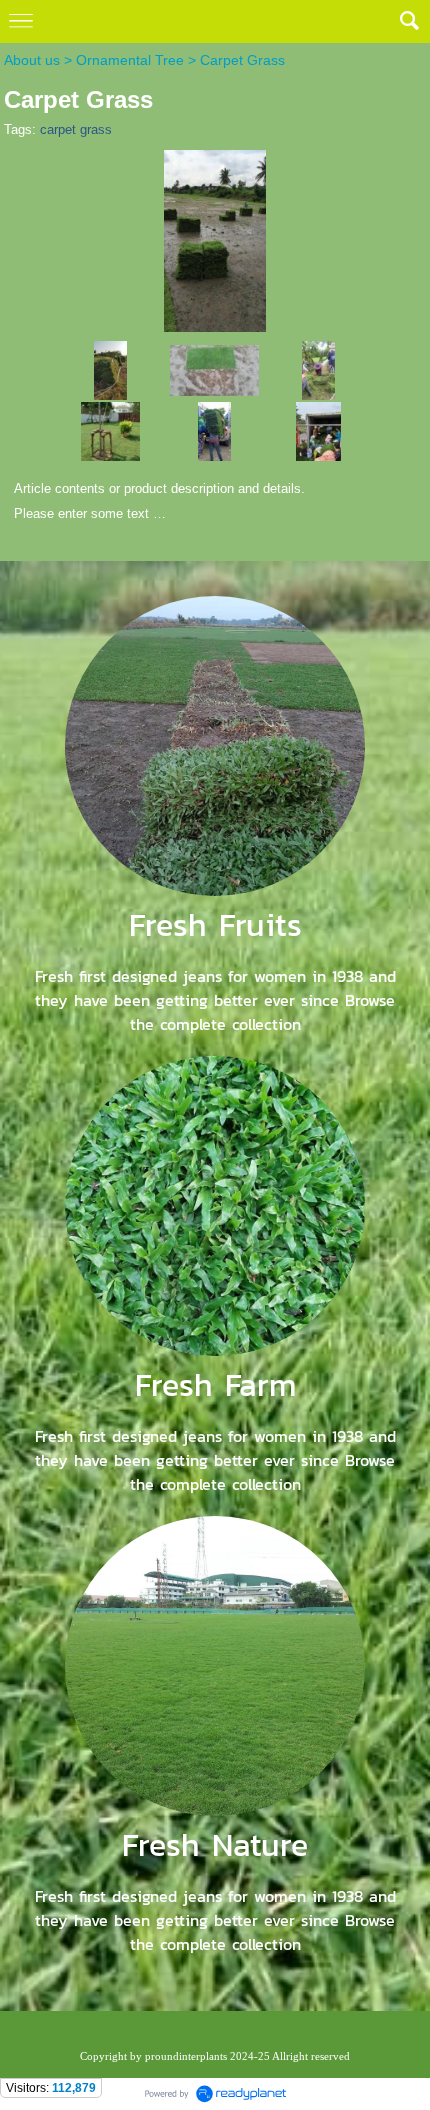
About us (32, 60)
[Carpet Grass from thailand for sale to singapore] (215, 237)
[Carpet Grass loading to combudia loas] (318, 430)
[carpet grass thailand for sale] (318, 369)
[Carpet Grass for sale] (110, 369)
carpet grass (76, 129)
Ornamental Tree (130, 60)
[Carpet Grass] (215, 369)
